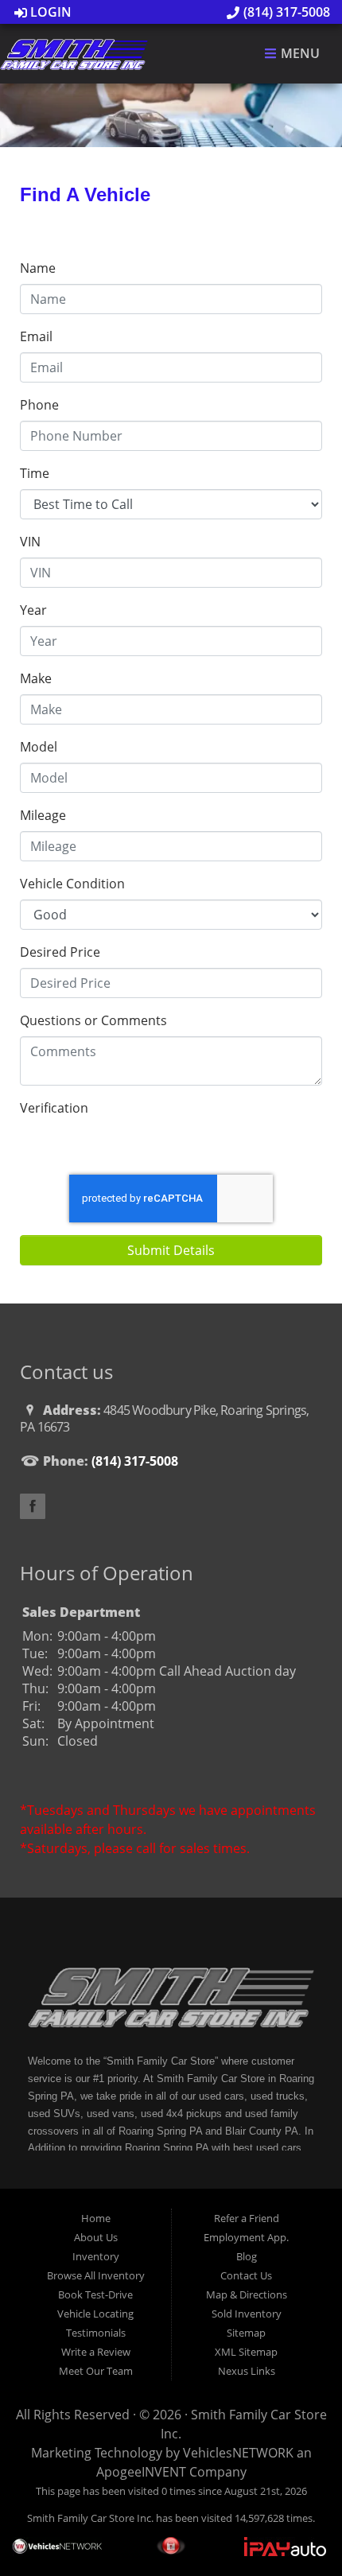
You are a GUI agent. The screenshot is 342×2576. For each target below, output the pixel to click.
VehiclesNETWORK (238, 2453)
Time (35, 473)
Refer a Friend (247, 2218)
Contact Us (246, 2275)
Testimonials (96, 2333)
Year (33, 610)
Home (96, 2218)
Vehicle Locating (95, 2314)
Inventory (96, 2256)
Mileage (43, 815)
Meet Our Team (96, 2371)
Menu (299, 54)
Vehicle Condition (72, 884)
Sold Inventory (247, 2314)
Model (39, 747)
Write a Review (96, 2352)
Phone (39, 405)
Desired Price (60, 952)
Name (38, 268)
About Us (96, 2237)
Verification (54, 1108)
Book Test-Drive (95, 2294)
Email (36, 336)
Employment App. (246, 2237)
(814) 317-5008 (285, 12)
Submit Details (171, 1250)
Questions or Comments (93, 1020)
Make (36, 678)
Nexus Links (247, 2371)
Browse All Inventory (96, 2275)
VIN (30, 542)
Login (49, 12)
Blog (247, 2256)
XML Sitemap (246, 2352)
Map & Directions (247, 2294)
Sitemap (246, 2333)
